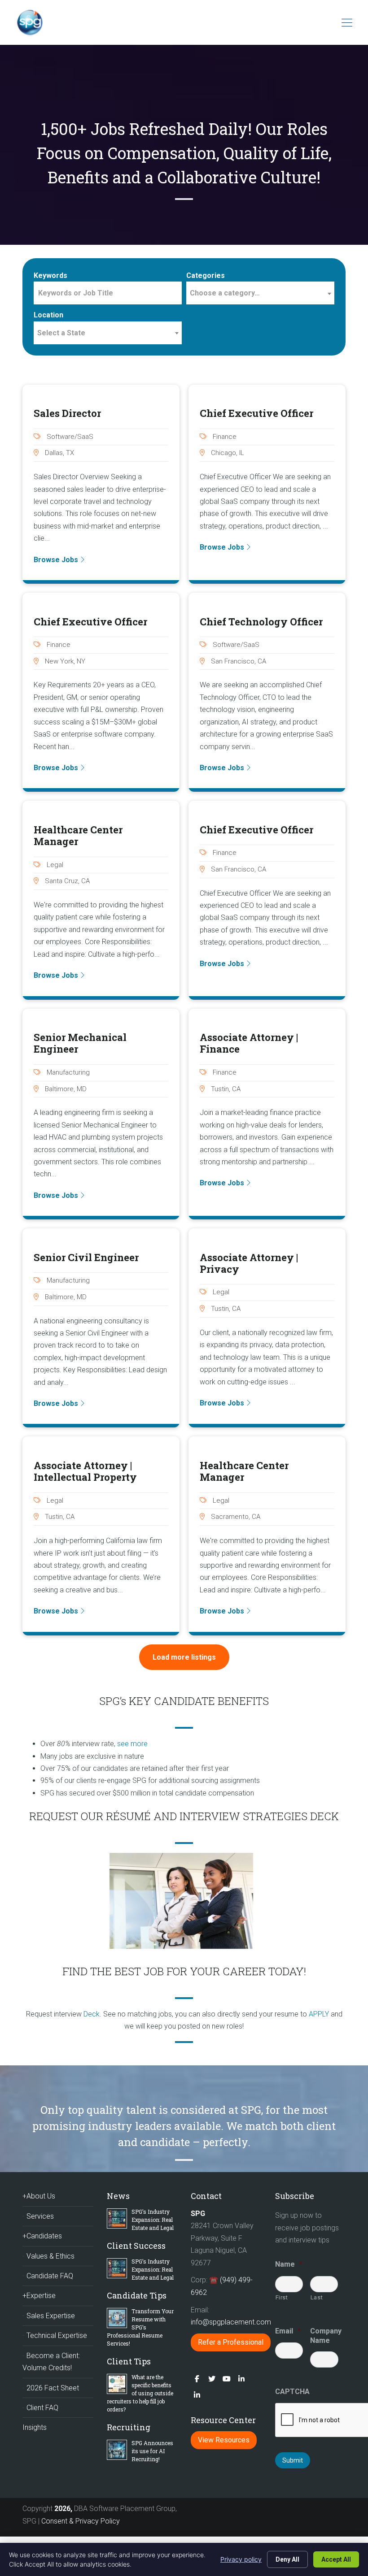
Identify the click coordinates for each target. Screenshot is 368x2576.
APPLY (319, 2014)
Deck (92, 2014)
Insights (35, 2427)
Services (40, 2216)
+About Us (39, 2196)
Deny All (287, 2559)
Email (288, 2331)
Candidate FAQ (50, 2276)
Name (289, 2264)
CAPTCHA (292, 2392)
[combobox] (260, 293)
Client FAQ (42, 2408)
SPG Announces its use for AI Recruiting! (152, 2451)
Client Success (136, 2246)
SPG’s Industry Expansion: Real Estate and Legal (153, 2220)
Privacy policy (241, 2559)
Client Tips (129, 2361)
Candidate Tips (137, 2295)
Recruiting (129, 2427)
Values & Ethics (50, 2256)
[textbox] (260, 293)
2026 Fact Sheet (53, 2388)
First (282, 2297)
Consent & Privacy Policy (81, 2521)
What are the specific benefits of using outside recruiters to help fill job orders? (140, 2393)
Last (317, 2297)
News (118, 2196)
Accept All (336, 2559)
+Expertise (39, 2296)
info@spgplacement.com (232, 2322)
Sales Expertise (51, 2316)
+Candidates (42, 2236)
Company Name (324, 2336)
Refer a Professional (231, 2342)
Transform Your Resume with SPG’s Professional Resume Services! (140, 2327)
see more (132, 1744)
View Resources (224, 2440)
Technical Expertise (57, 2335)
